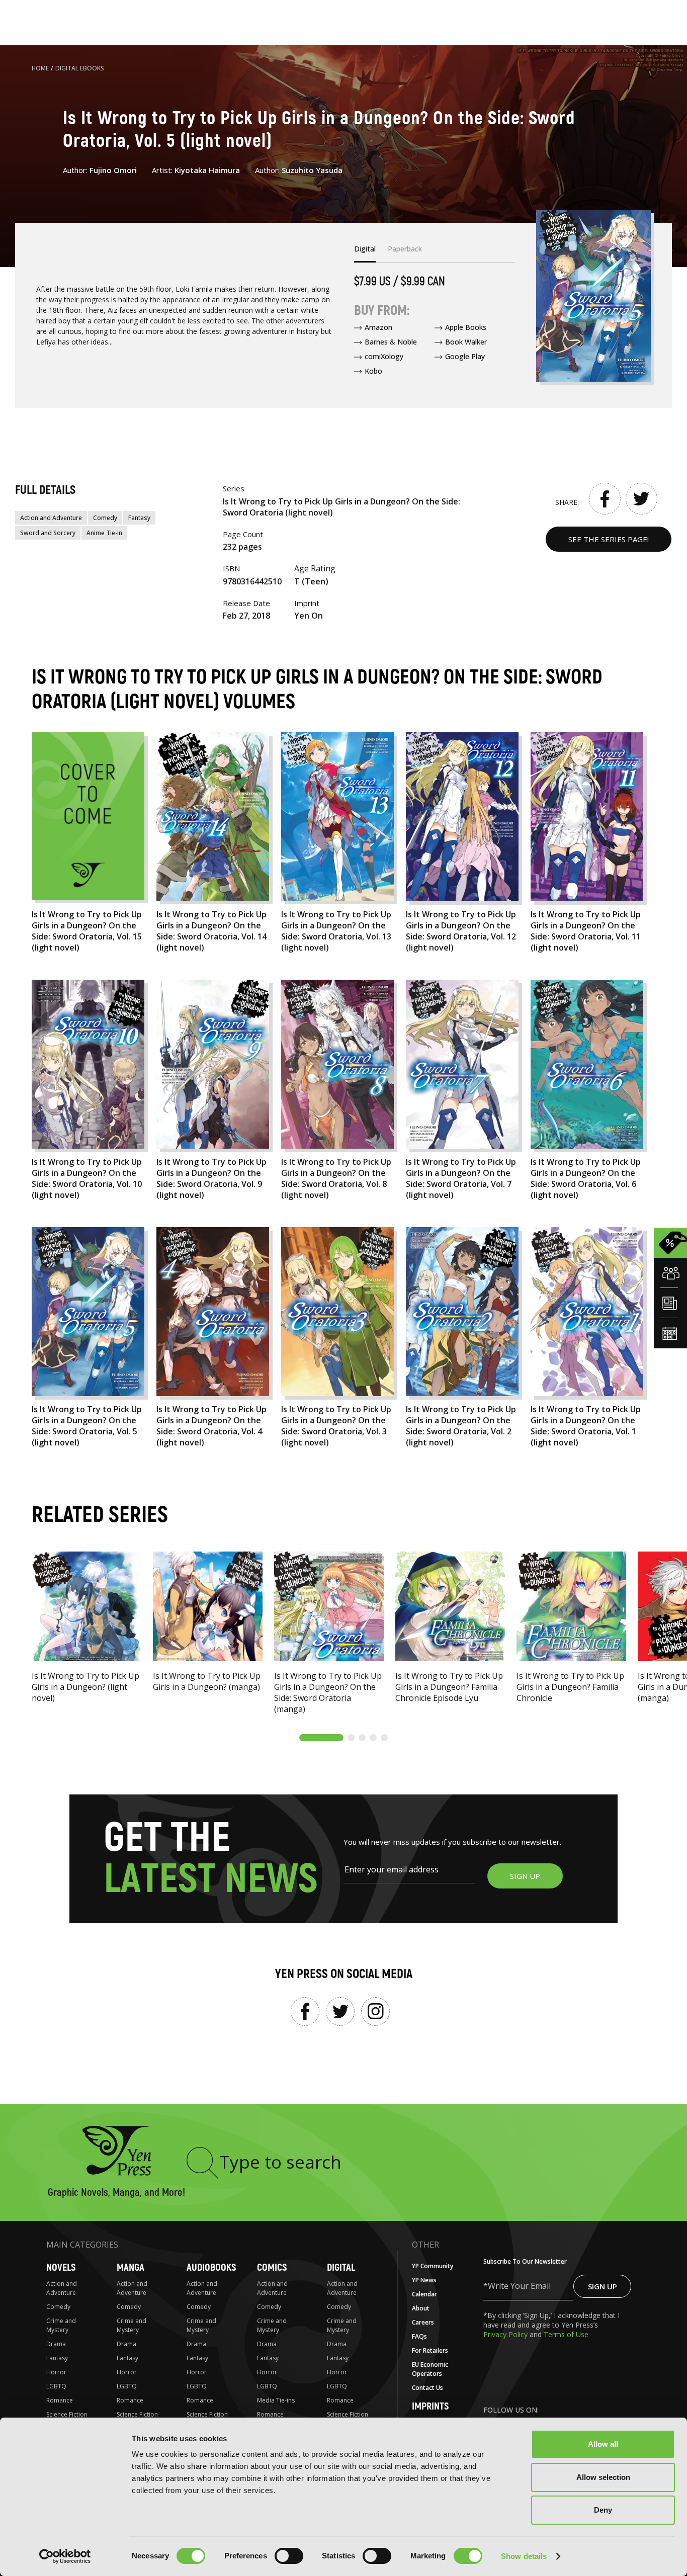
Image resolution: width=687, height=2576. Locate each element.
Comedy (105, 518)
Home (40, 68)
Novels (61, 2267)
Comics (272, 2267)
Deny (603, 2510)
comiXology (384, 356)
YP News (424, 2280)
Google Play (465, 356)
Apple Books (466, 327)
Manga (131, 2267)
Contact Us (427, 2388)
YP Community (433, 2266)
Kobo (373, 371)
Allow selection (603, 2477)
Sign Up (603, 2286)
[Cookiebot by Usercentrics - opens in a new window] (65, 2556)
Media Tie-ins (276, 2400)
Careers (423, 2322)
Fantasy (139, 518)
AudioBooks (211, 2267)
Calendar (424, 2294)
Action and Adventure (51, 518)
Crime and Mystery (61, 2325)
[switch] (289, 2556)
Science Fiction (67, 2414)
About (421, 2308)
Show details (524, 2556)
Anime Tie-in (104, 533)
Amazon (378, 327)
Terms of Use (566, 2334)
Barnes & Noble (391, 342)
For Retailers (430, 2350)
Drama (56, 2344)
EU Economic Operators (430, 2369)
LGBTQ (56, 2386)
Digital (341, 2267)
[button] (321, 1738)
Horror (56, 2372)
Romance (60, 2400)
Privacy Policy (506, 2334)
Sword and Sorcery (48, 533)
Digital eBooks (80, 68)
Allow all (603, 2444)
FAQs (419, 2336)
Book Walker (466, 342)
